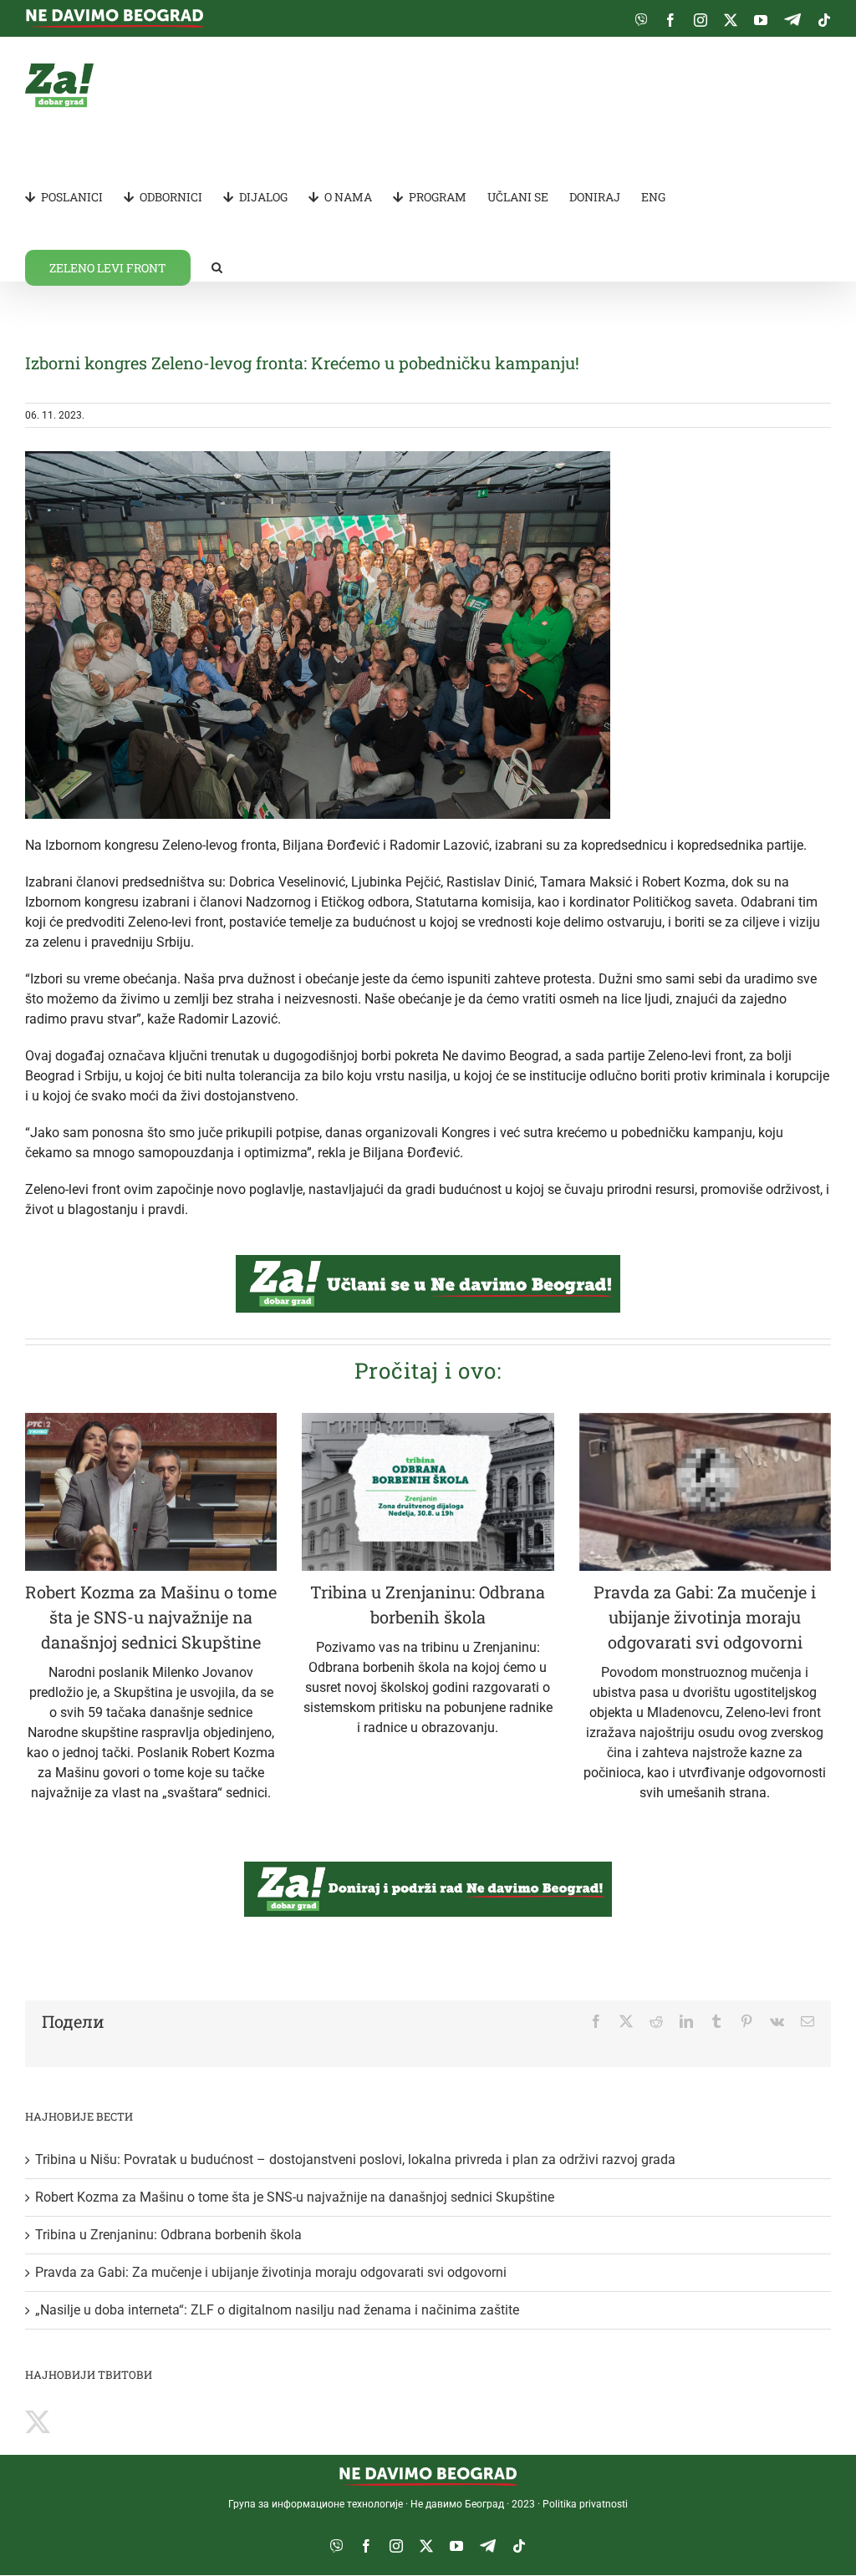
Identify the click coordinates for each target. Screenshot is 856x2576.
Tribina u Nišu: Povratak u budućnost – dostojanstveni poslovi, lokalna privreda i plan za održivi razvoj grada (355, 2159)
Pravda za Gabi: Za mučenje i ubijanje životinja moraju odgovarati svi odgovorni (705, 1617)
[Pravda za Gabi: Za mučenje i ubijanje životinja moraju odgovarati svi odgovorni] (705, 1492)
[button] (217, 267)
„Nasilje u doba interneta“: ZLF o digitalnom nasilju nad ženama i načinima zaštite (277, 2310)
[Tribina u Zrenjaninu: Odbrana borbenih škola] (428, 1492)
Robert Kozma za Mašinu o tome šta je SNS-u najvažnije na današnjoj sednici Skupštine (151, 1617)
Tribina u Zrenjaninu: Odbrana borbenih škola (168, 2235)
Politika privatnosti (585, 2504)
